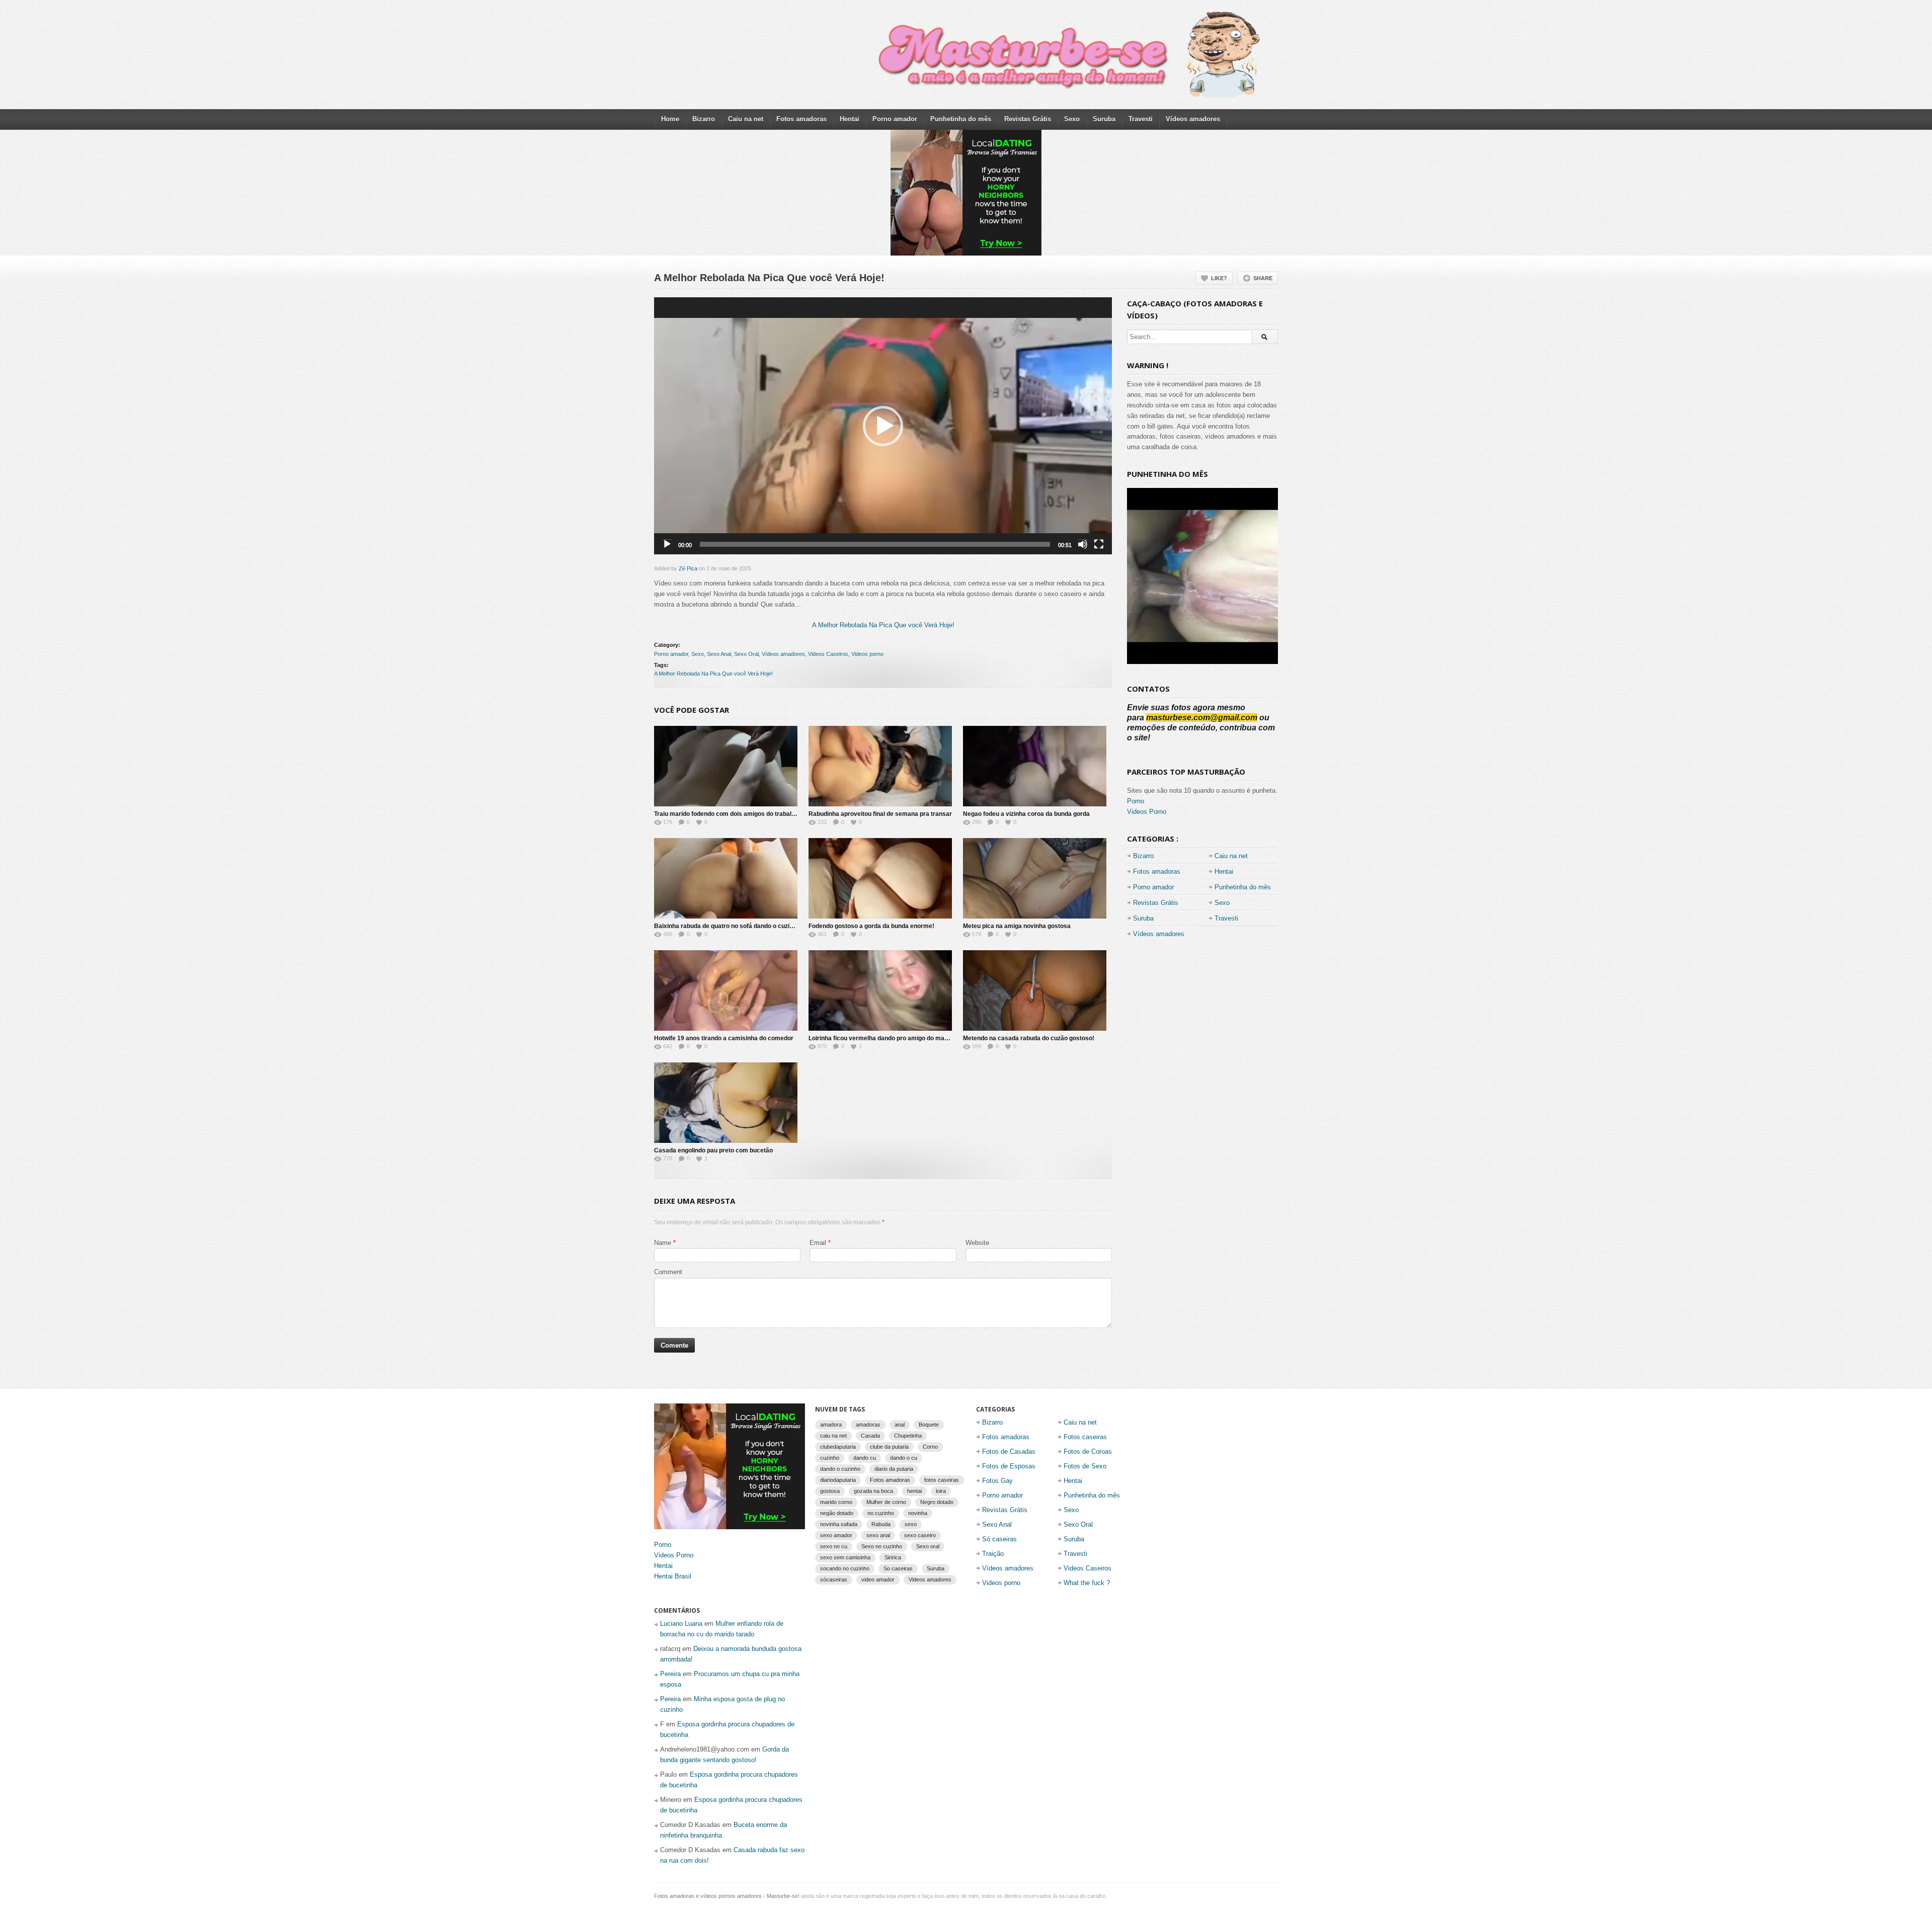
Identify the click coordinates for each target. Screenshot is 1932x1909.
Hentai (850, 119)
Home (670, 119)
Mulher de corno (886, 1502)
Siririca (893, 1557)
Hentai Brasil (673, 1576)
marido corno (836, 1502)
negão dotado (837, 1513)
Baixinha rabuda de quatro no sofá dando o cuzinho (727, 926)
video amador (878, 1580)
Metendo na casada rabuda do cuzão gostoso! (1029, 1038)
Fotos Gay (997, 1481)
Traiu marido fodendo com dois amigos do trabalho (726, 814)
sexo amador (836, 1535)
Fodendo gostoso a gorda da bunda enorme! (871, 926)
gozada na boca (873, 1491)
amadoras (868, 1425)
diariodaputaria (838, 1480)
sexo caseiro (920, 1535)
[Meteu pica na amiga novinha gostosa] (1035, 878)
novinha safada (839, 1524)
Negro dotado (937, 1502)
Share (1263, 278)
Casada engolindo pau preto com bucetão (713, 1150)
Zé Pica (688, 568)
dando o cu (904, 1458)
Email (818, 1243)
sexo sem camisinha (845, 1557)
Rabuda (881, 1524)
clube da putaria (889, 1447)
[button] (883, 426)
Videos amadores (930, 1580)
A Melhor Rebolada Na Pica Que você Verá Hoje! (883, 625)
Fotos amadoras (801, 119)
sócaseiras (834, 1580)
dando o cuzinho (840, 1469)
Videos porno (867, 654)
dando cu (865, 1458)
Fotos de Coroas (1088, 1451)
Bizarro (704, 119)
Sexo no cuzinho (882, 1546)
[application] (883, 426)
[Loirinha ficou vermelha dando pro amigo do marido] (880, 990)
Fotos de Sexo (1085, 1466)
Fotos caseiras (1085, 1437)
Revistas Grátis (1028, 119)
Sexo (1072, 119)
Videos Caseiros (828, 654)
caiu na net (833, 1436)
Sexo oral (928, 1546)
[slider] (875, 544)
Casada (870, 1436)
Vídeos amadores (1193, 119)
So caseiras (898, 1568)
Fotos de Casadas (1009, 1451)
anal (900, 1425)
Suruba (1104, 119)
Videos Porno (1147, 812)
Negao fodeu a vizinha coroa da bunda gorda (1026, 814)
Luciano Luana (681, 1624)
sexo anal (878, 1535)
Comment (668, 1272)
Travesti (1141, 119)
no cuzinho (881, 1513)
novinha (918, 1513)
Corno (930, 1447)
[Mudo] (1083, 544)
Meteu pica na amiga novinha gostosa (1017, 926)
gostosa (830, 1491)
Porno (1136, 801)
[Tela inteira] (1099, 544)
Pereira (670, 1674)
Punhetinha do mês (961, 119)
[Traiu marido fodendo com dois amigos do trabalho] (726, 766)
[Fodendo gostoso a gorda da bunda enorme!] (880, 878)
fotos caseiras (942, 1480)
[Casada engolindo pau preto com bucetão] (726, 1103)
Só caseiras (999, 1539)
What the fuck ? (1087, 1583)
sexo (911, 1524)
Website (977, 1243)
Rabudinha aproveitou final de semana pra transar (880, 814)
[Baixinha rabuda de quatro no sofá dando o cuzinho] (726, 878)
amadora (831, 1425)
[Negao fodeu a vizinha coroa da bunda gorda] (1035, 766)
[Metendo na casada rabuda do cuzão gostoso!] (1035, 990)
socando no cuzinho (845, 1568)
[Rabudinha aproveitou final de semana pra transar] (880, 766)
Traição (993, 1554)
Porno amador (895, 119)
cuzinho (830, 1458)
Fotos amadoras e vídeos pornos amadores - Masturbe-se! (727, 1896)
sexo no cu (834, 1546)
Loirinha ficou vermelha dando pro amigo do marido (882, 1038)
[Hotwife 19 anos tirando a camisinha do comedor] (726, 990)
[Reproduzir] (667, 544)
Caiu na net (746, 119)
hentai (914, 1491)
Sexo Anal (719, 654)
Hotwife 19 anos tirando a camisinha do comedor (724, 1038)
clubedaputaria (838, 1447)
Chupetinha (908, 1436)
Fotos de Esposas (1009, 1466)
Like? (1219, 278)
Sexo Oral (746, 654)
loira (941, 1491)
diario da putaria (894, 1469)
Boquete (929, 1425)
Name (663, 1243)
